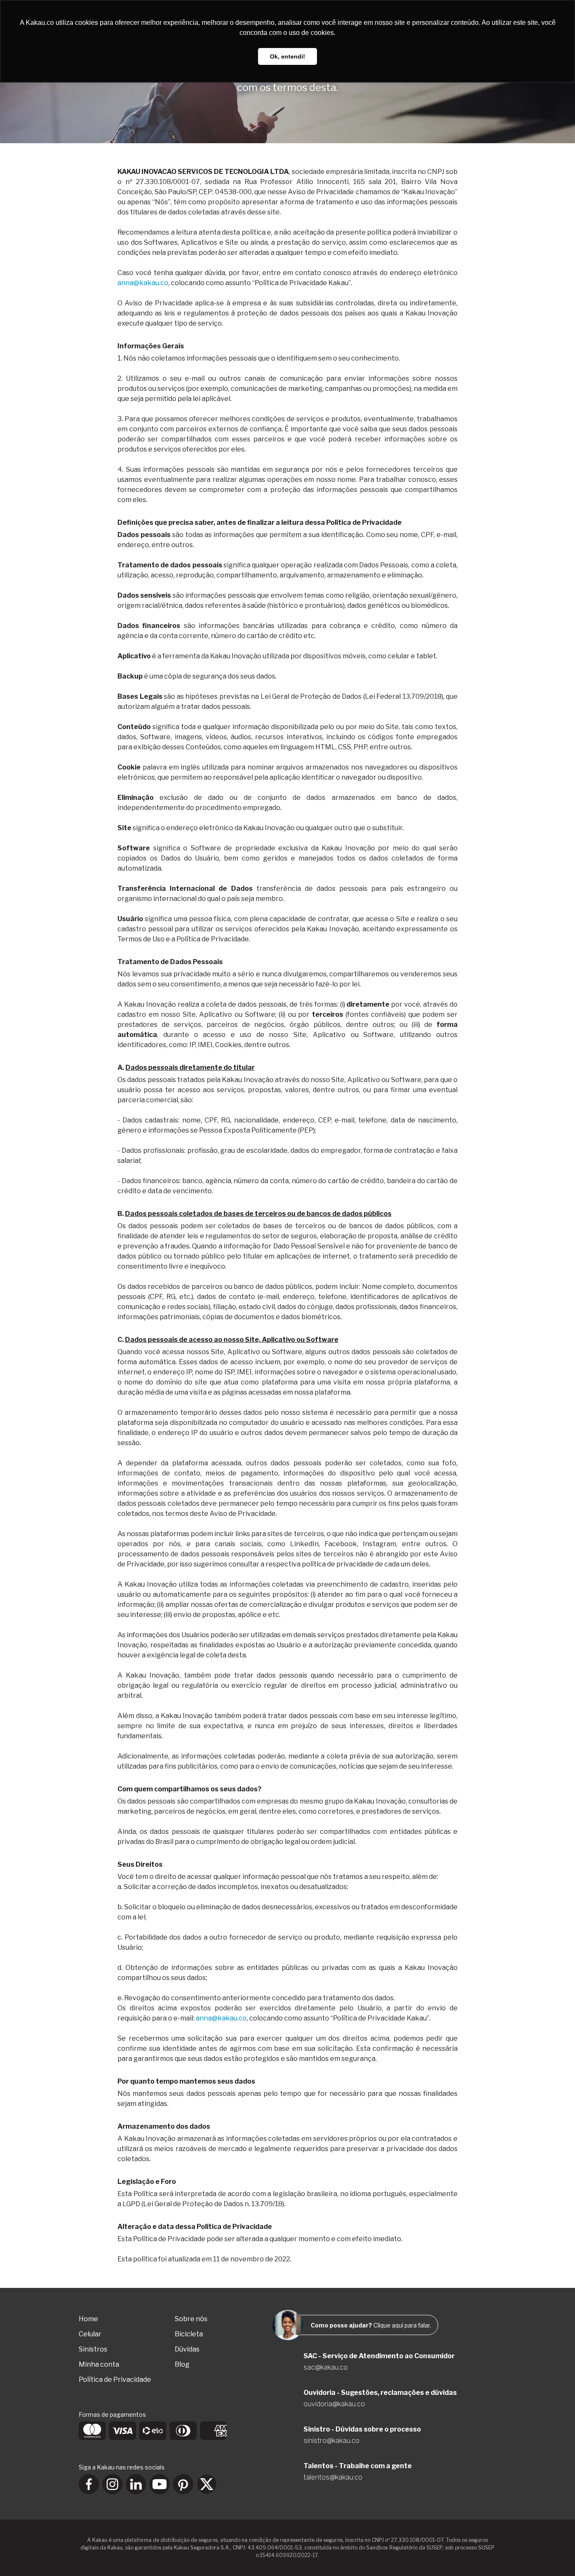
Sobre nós (191, 2319)
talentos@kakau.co (333, 2477)
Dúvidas (187, 2349)
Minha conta (99, 2364)
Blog (182, 2364)
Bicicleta (189, 2334)
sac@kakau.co (326, 2367)
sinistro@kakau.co (331, 2441)
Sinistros (93, 2349)
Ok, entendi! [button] (287, 56)
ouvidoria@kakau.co (334, 2404)
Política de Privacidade (115, 2380)
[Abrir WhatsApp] (554, 2555)
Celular (90, 2334)
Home (88, 2319)
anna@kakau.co (143, 283)
